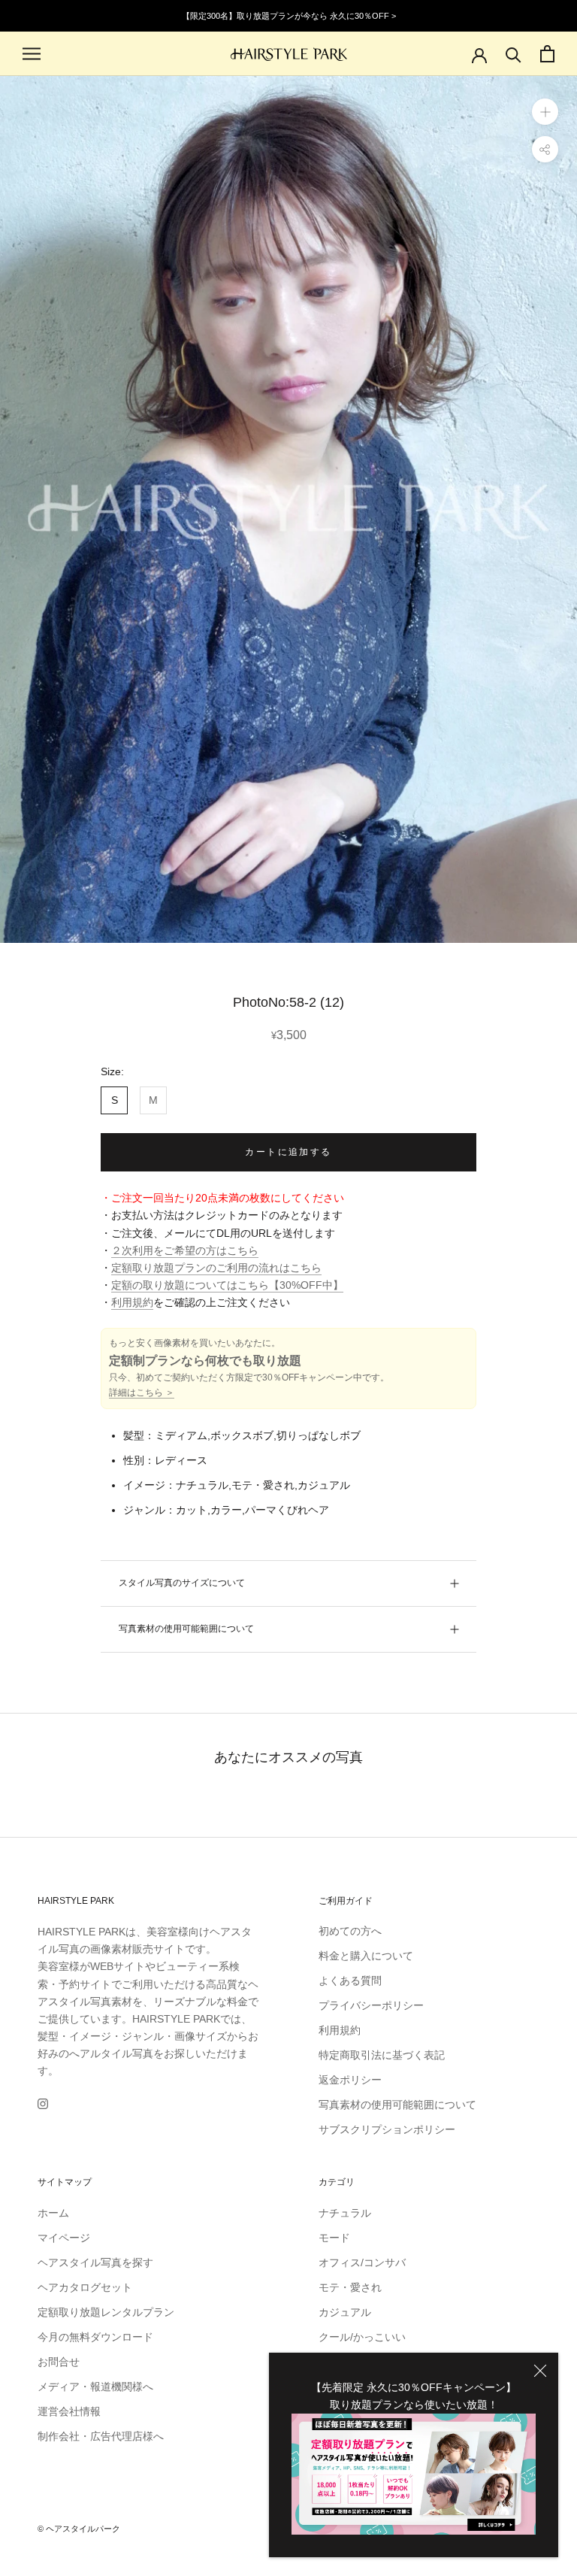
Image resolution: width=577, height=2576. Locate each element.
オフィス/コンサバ (362, 2262)
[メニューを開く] (32, 54)
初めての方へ (350, 1931)
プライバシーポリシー (371, 2005)
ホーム (53, 2213)
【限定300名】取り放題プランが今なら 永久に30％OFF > (289, 16)
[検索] (514, 54)
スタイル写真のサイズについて (182, 1583)
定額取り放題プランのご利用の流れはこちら (216, 1268)
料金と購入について (366, 1956)
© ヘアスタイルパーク (79, 2529)
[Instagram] (43, 2103)
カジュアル (345, 2312)
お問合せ (59, 2362)
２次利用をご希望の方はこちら (185, 1250)
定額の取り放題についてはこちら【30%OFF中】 (227, 1285)
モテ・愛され (350, 2287)
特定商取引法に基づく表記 (382, 2055)
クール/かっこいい (362, 2337)
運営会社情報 (69, 2411)
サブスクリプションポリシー (387, 2129)
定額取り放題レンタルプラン (106, 2312)
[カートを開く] (547, 54)
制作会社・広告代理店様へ (101, 2436)
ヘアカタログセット (85, 2287)
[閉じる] (540, 2371)
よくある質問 (350, 1980)
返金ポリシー (350, 2080)
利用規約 (132, 1302)
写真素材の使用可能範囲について (186, 1629)
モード (334, 2238)
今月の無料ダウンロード (95, 2337)
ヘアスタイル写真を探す (95, 2262)
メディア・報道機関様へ (95, 2387)
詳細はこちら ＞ (142, 1393)
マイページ (64, 2238)
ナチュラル (345, 2213)
